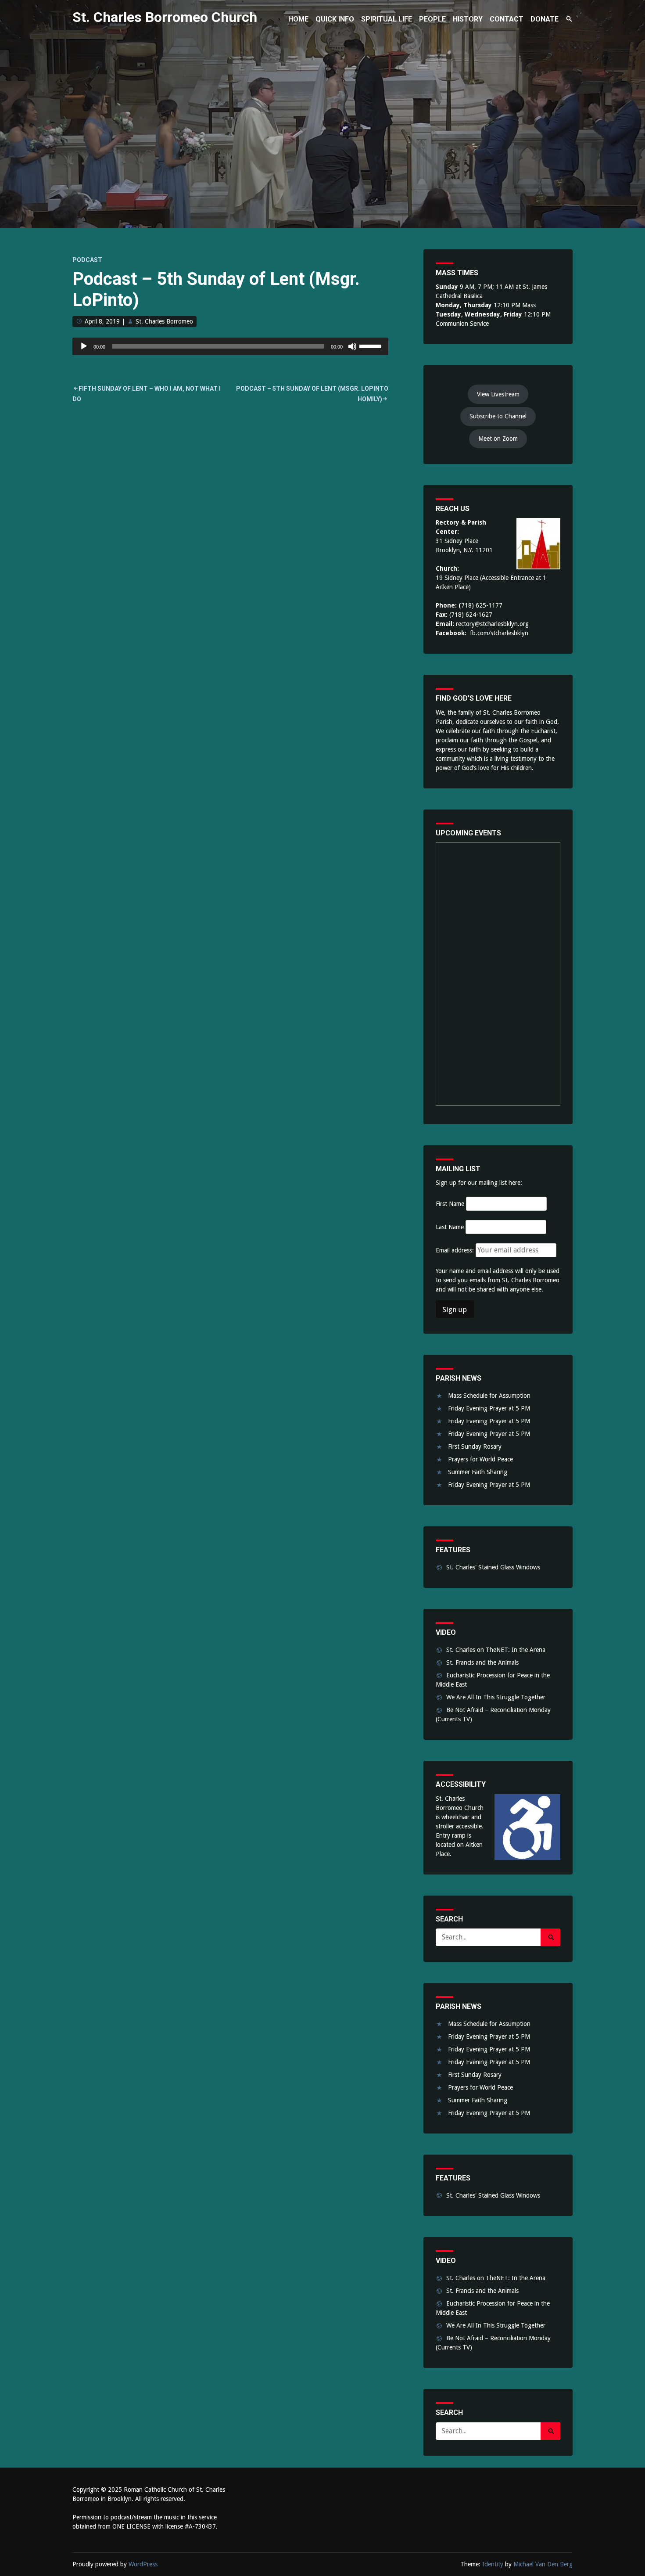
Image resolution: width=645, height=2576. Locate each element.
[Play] (84, 346)
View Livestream (498, 394)
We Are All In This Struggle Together (496, 1697)
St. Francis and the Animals (482, 1662)
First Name (450, 1204)
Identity (493, 2564)
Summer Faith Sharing (478, 1472)
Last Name (450, 1227)
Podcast (87, 260)
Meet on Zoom (498, 439)
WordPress (143, 2564)
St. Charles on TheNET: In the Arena (496, 1650)
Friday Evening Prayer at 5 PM (489, 1408)
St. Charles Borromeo (164, 321)
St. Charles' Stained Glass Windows (493, 1567)
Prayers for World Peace (480, 1459)
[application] (230, 346)
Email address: (456, 1250)
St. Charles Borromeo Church (165, 17)
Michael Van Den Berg (543, 2564)
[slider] (372, 345)
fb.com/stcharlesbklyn (499, 633)
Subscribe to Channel (498, 416)
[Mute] (352, 346)
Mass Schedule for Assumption (489, 1396)
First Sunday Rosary (475, 1446)
